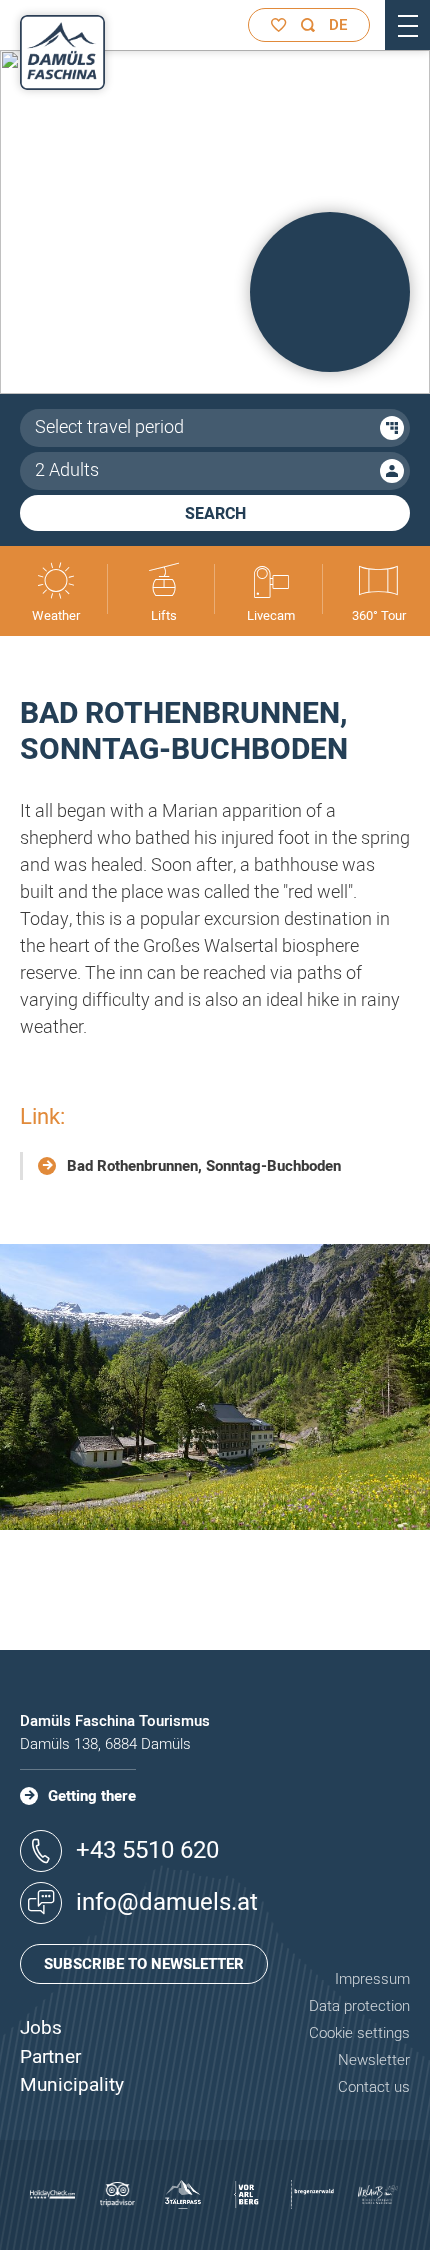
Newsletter (374, 2060)
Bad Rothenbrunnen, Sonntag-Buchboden (204, 1166)
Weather (56, 615)
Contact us (374, 2087)
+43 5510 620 (147, 1850)
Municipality (72, 2085)
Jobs (41, 2028)
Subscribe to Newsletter (144, 1964)
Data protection (359, 2006)
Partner (50, 2057)
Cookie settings (359, 2033)
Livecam (271, 615)
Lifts (164, 615)
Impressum (372, 1979)
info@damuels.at (167, 1902)
